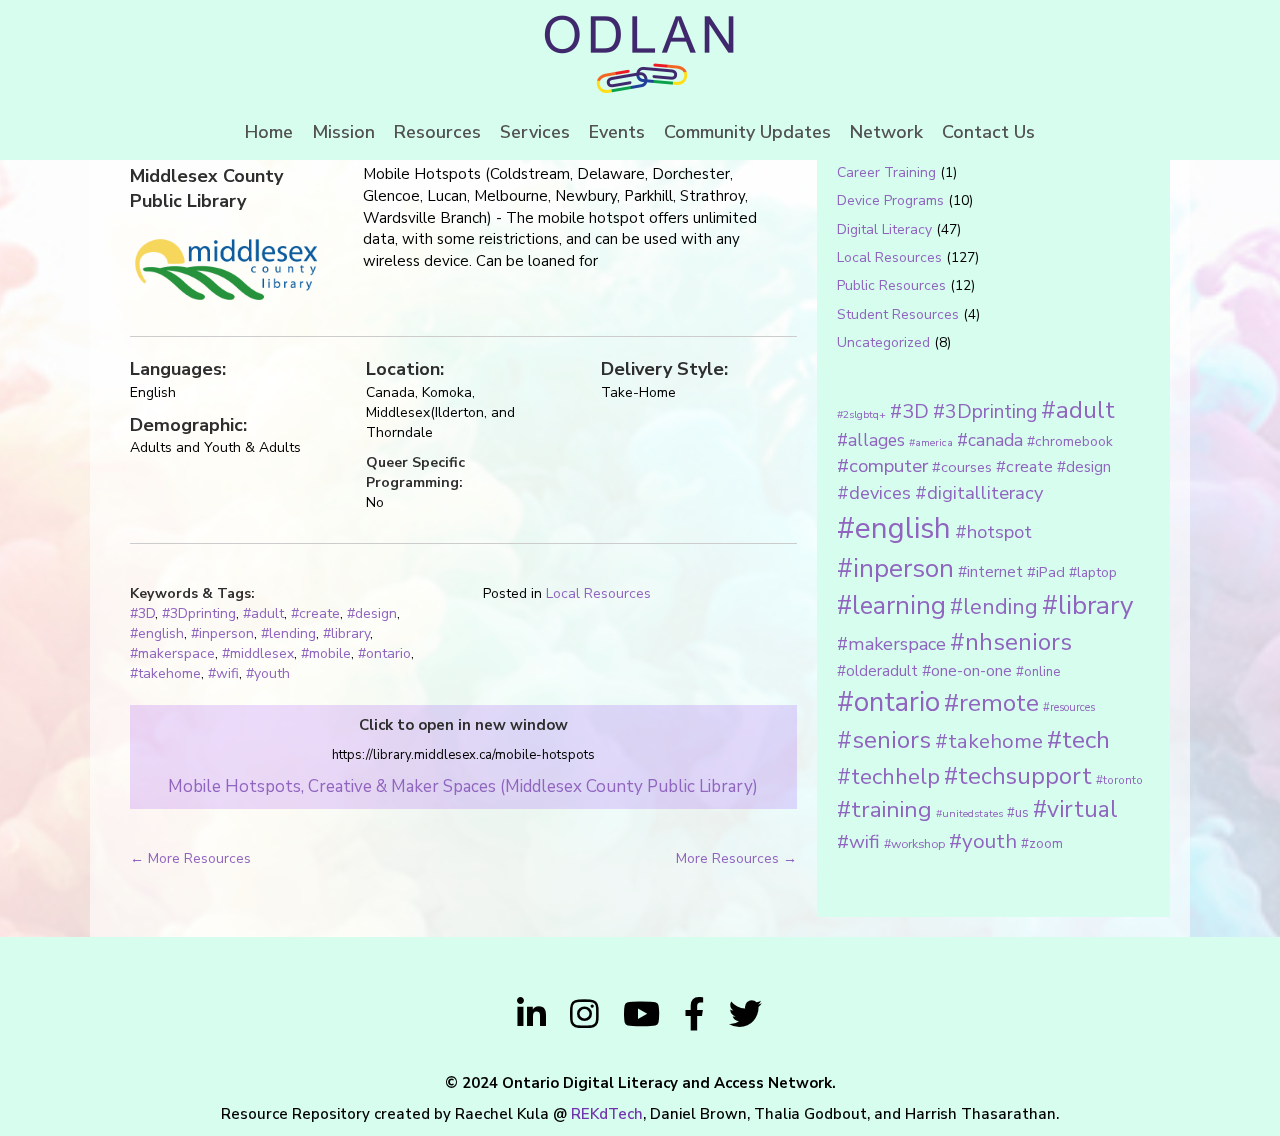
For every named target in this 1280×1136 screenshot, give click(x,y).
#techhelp (888, 776)
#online (1038, 672)
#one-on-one (967, 671)
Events (617, 132)
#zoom (1042, 844)
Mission (343, 132)
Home (269, 132)
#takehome (165, 673)
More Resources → (736, 858)
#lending (288, 633)
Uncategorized (883, 342)
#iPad (1046, 572)
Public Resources (891, 285)
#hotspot (993, 532)
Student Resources (898, 314)
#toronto (1119, 780)
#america (931, 442)
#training (884, 809)
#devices (874, 493)
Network (886, 132)
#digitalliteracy (979, 492)
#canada (990, 440)
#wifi (223, 673)
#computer (882, 466)
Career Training (886, 172)
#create (315, 613)
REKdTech (607, 1114)
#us (1018, 813)
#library (346, 633)
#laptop (1093, 572)
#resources (1069, 707)
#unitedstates (969, 813)
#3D (142, 613)
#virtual (1075, 809)
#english (157, 633)
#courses (962, 467)
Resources (437, 132)
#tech (1078, 740)
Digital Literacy (884, 229)
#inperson (222, 633)
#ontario (384, 653)
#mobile (326, 653)
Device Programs (890, 200)
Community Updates (747, 132)
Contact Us (988, 132)
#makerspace (172, 653)
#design (372, 613)
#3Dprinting (199, 613)
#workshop (914, 843)
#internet (990, 571)
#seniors (884, 740)
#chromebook (1070, 441)
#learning (891, 605)
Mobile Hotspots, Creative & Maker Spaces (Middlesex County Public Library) (463, 786)
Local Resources (598, 593)
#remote (991, 703)
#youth (268, 673)
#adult (263, 613)
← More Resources (190, 858)
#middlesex (258, 653)
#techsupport (1018, 776)
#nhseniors (1011, 642)
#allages (871, 440)
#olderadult (877, 671)
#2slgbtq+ (861, 414)
